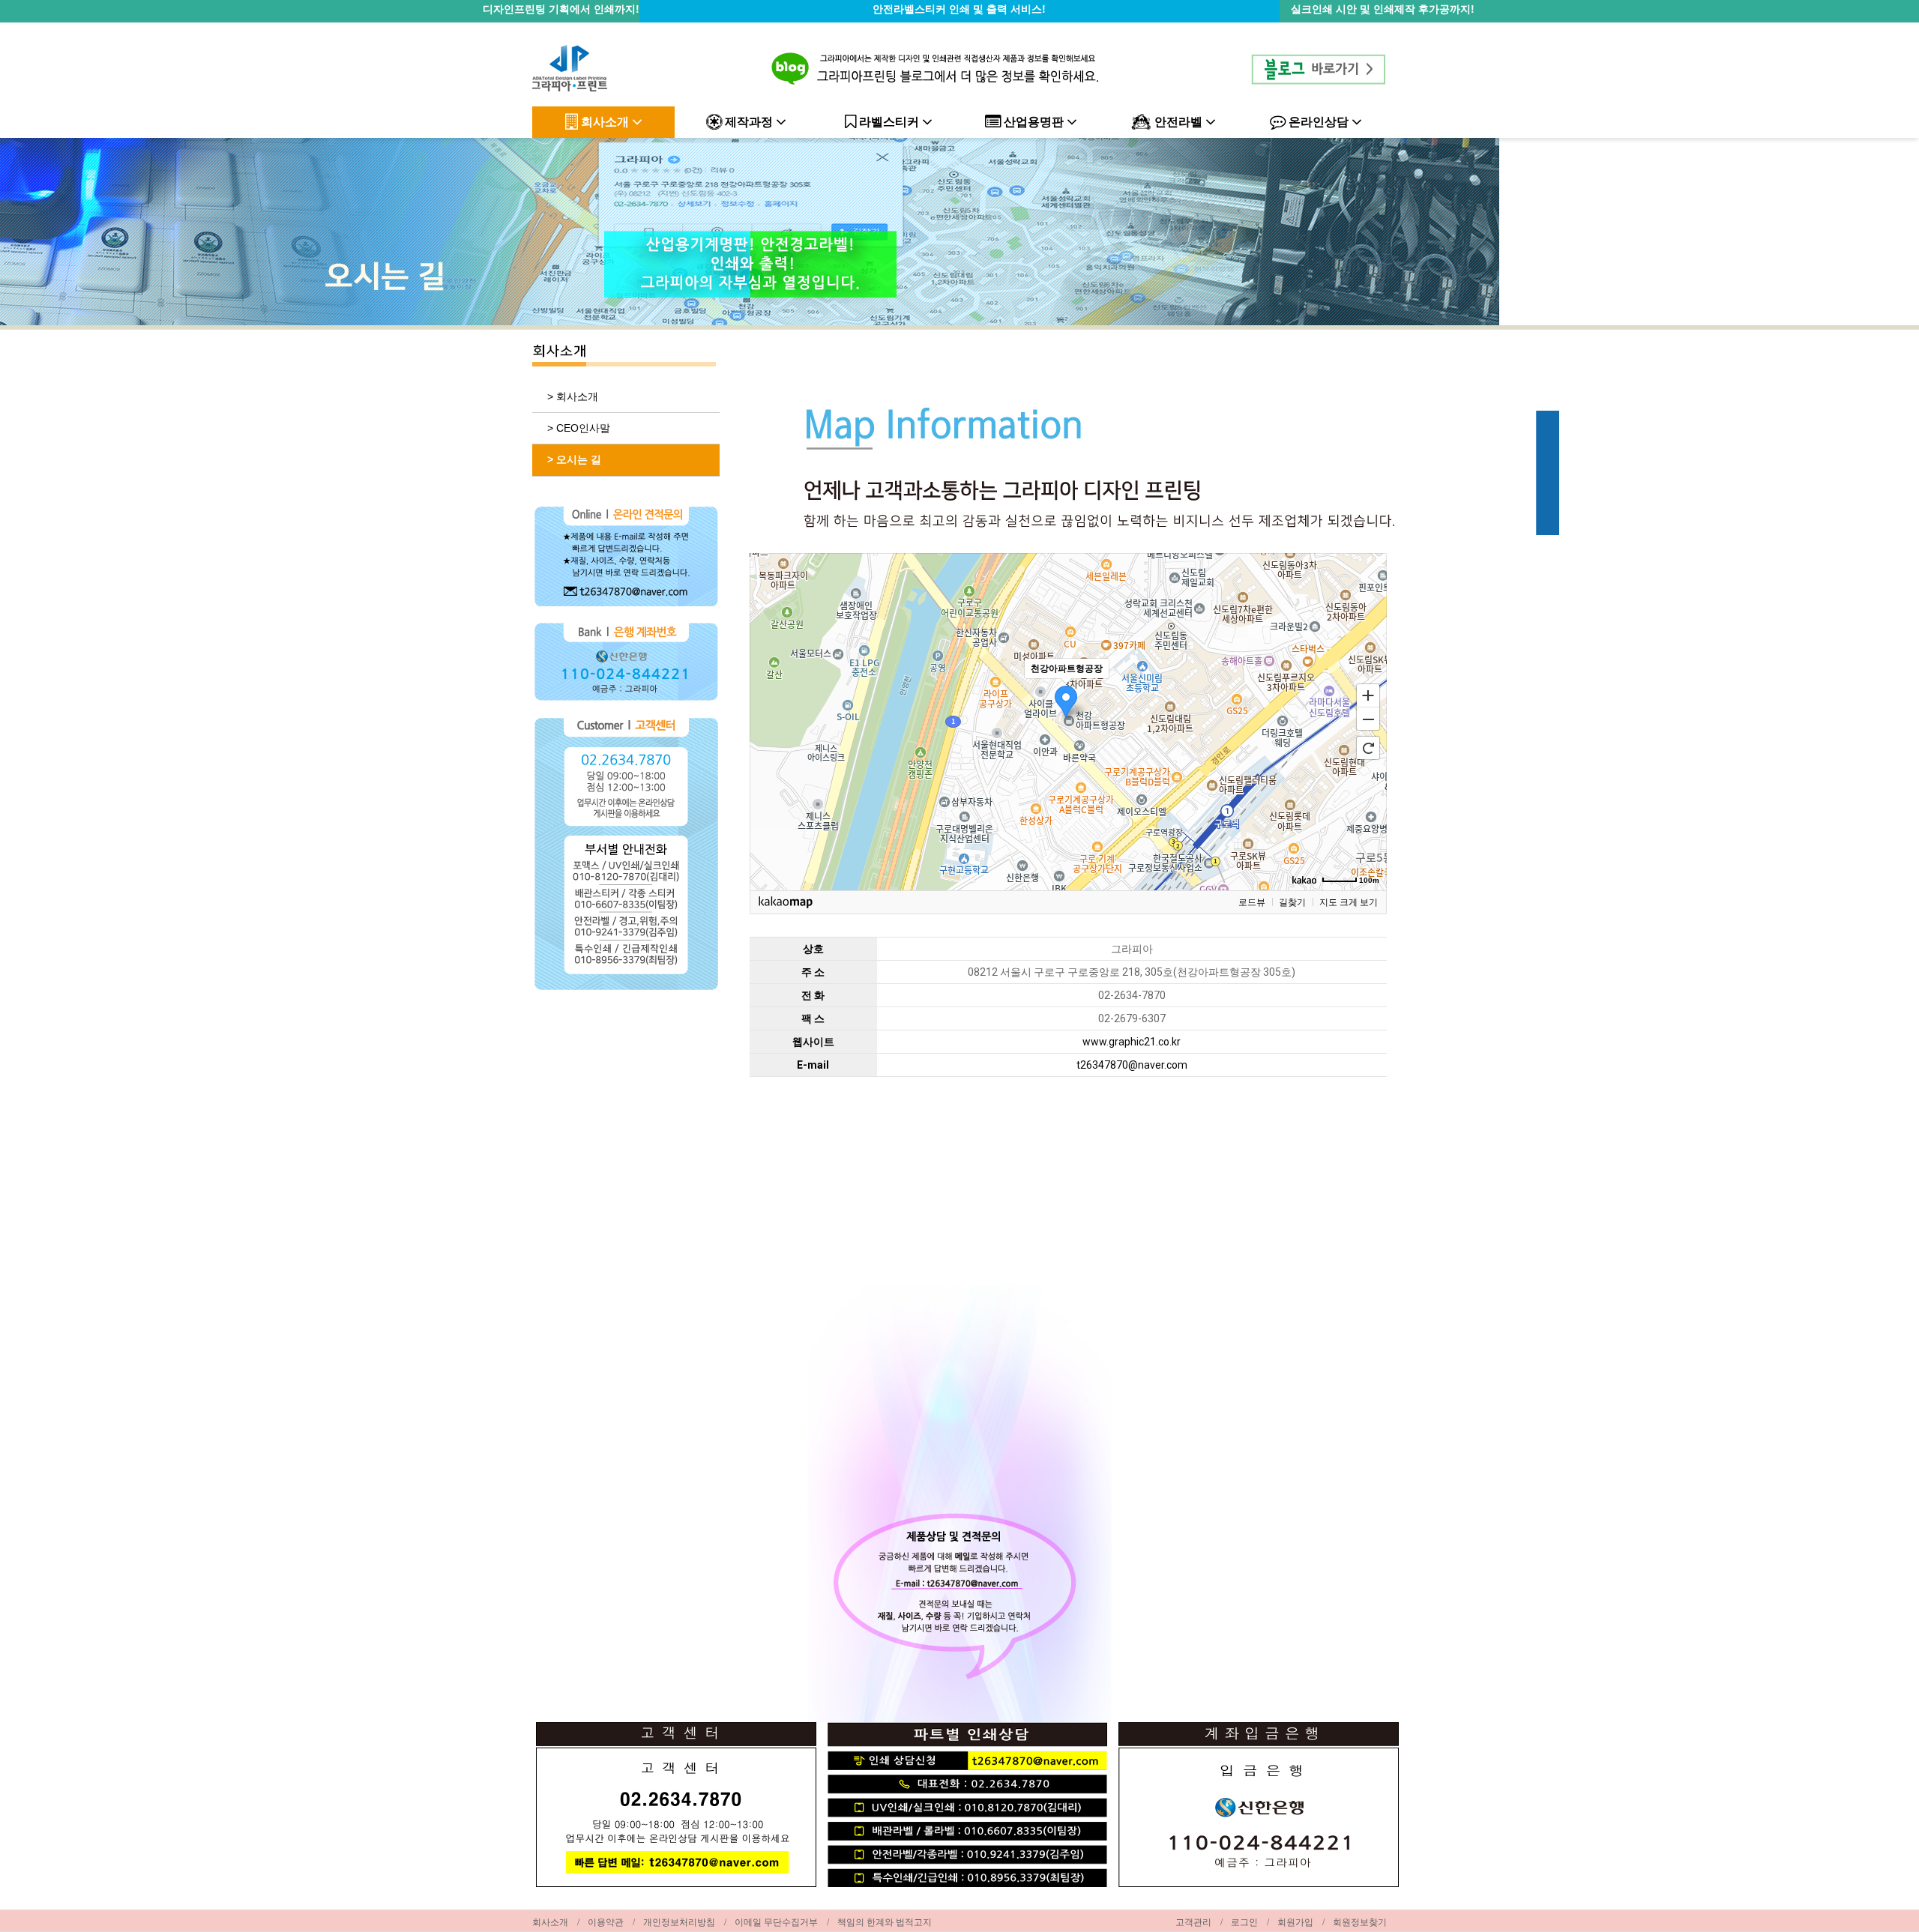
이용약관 (606, 1922)
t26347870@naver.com (1132, 1065)
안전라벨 (1178, 122)
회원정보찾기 (1360, 1922)
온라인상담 (1319, 122)
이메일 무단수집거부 (776, 1922)
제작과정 (749, 122)
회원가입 (1295, 1922)
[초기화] (1368, 748)
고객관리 (1193, 1922)
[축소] (1368, 719)
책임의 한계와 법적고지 (885, 1922)
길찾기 (1292, 902)
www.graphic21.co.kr (1132, 1042)
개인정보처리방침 (679, 1922)
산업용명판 (1034, 122)
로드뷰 (1252, 902)
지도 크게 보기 (1349, 902)
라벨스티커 (889, 122)
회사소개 (605, 122)
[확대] (1368, 695)
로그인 (1244, 1922)
